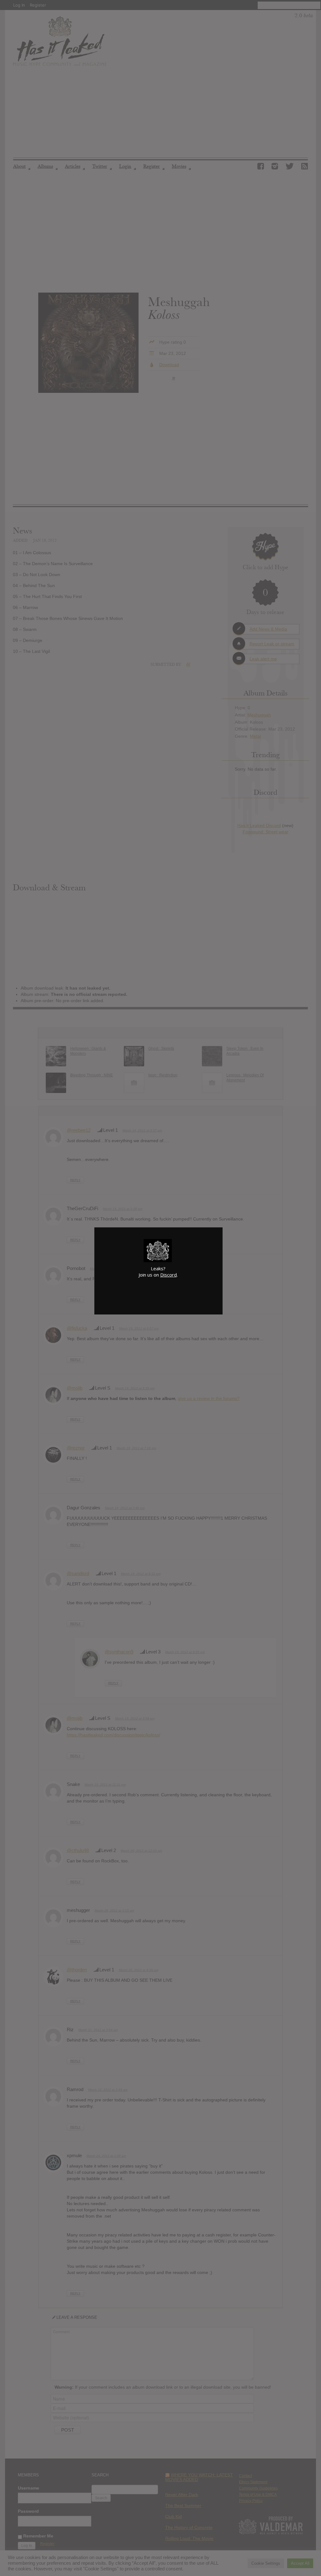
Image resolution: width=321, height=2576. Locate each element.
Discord (168, 1275)
